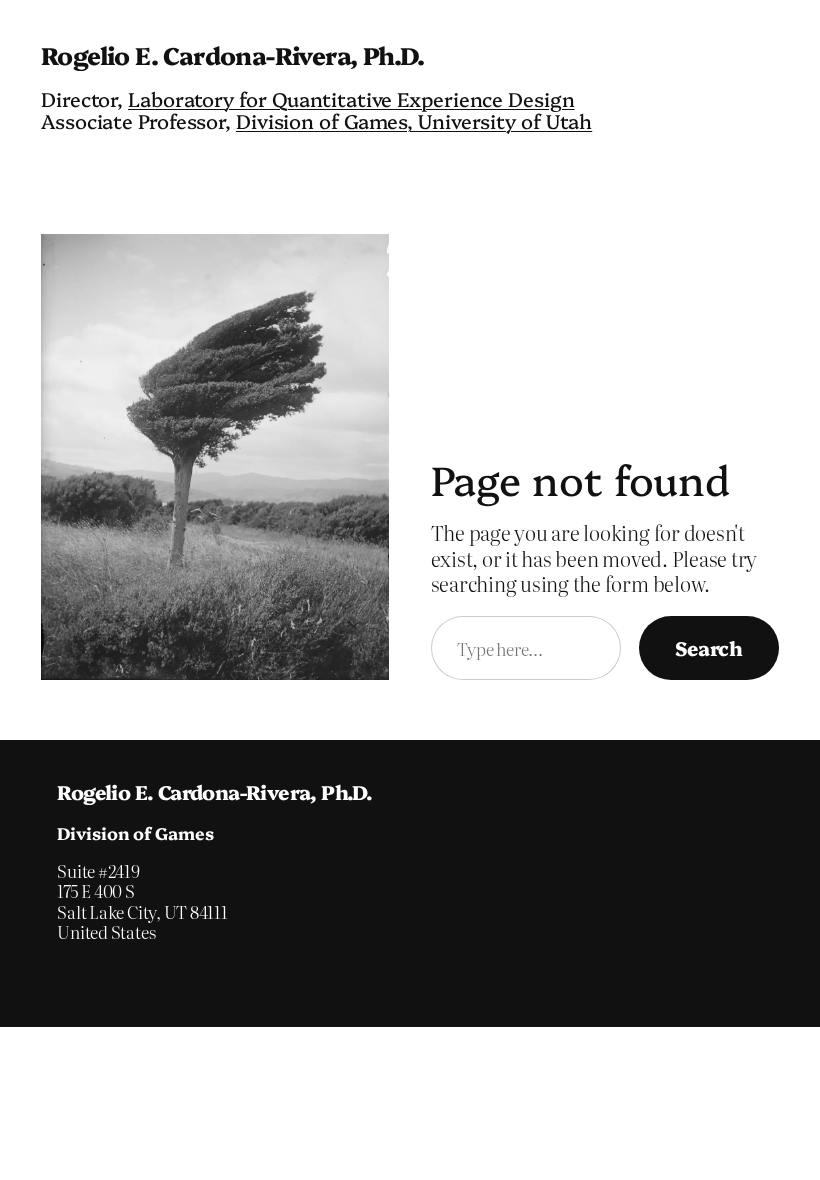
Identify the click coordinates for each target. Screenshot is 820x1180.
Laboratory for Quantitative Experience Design (351, 98)
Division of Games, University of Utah (414, 120)
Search (709, 647)
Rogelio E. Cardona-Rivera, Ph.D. (233, 54)
